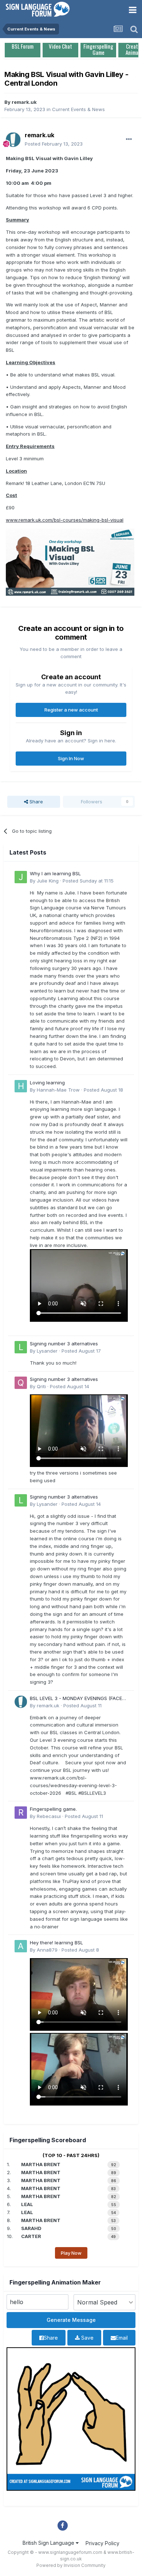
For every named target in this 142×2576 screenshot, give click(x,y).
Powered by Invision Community (71, 2565)
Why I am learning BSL (55, 873)
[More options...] (129, 139)
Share (35, 802)
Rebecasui (49, 1816)
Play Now (71, 2253)
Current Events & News (78, 109)
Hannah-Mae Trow (58, 1090)
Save (87, 2338)
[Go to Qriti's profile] (21, 1383)
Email (122, 2338)
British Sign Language (49, 2543)
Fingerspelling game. (53, 1809)
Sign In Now (71, 758)
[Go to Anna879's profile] (21, 1946)
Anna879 (47, 1950)
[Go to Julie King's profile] (21, 877)
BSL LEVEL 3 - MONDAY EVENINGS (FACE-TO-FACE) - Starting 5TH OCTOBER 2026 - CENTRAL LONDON (78, 1699)
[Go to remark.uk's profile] (13, 140)
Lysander (47, 1351)
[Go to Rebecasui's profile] (21, 1813)
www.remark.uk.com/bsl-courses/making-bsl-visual (65, 520)
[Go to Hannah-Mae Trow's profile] (21, 1086)
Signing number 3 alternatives (64, 1344)
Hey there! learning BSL (56, 1943)
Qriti (41, 1386)
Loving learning (47, 1083)
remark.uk (24, 102)
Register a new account (71, 710)
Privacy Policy (102, 2543)
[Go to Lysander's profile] (21, 1347)
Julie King (48, 881)
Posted (54, 144)
